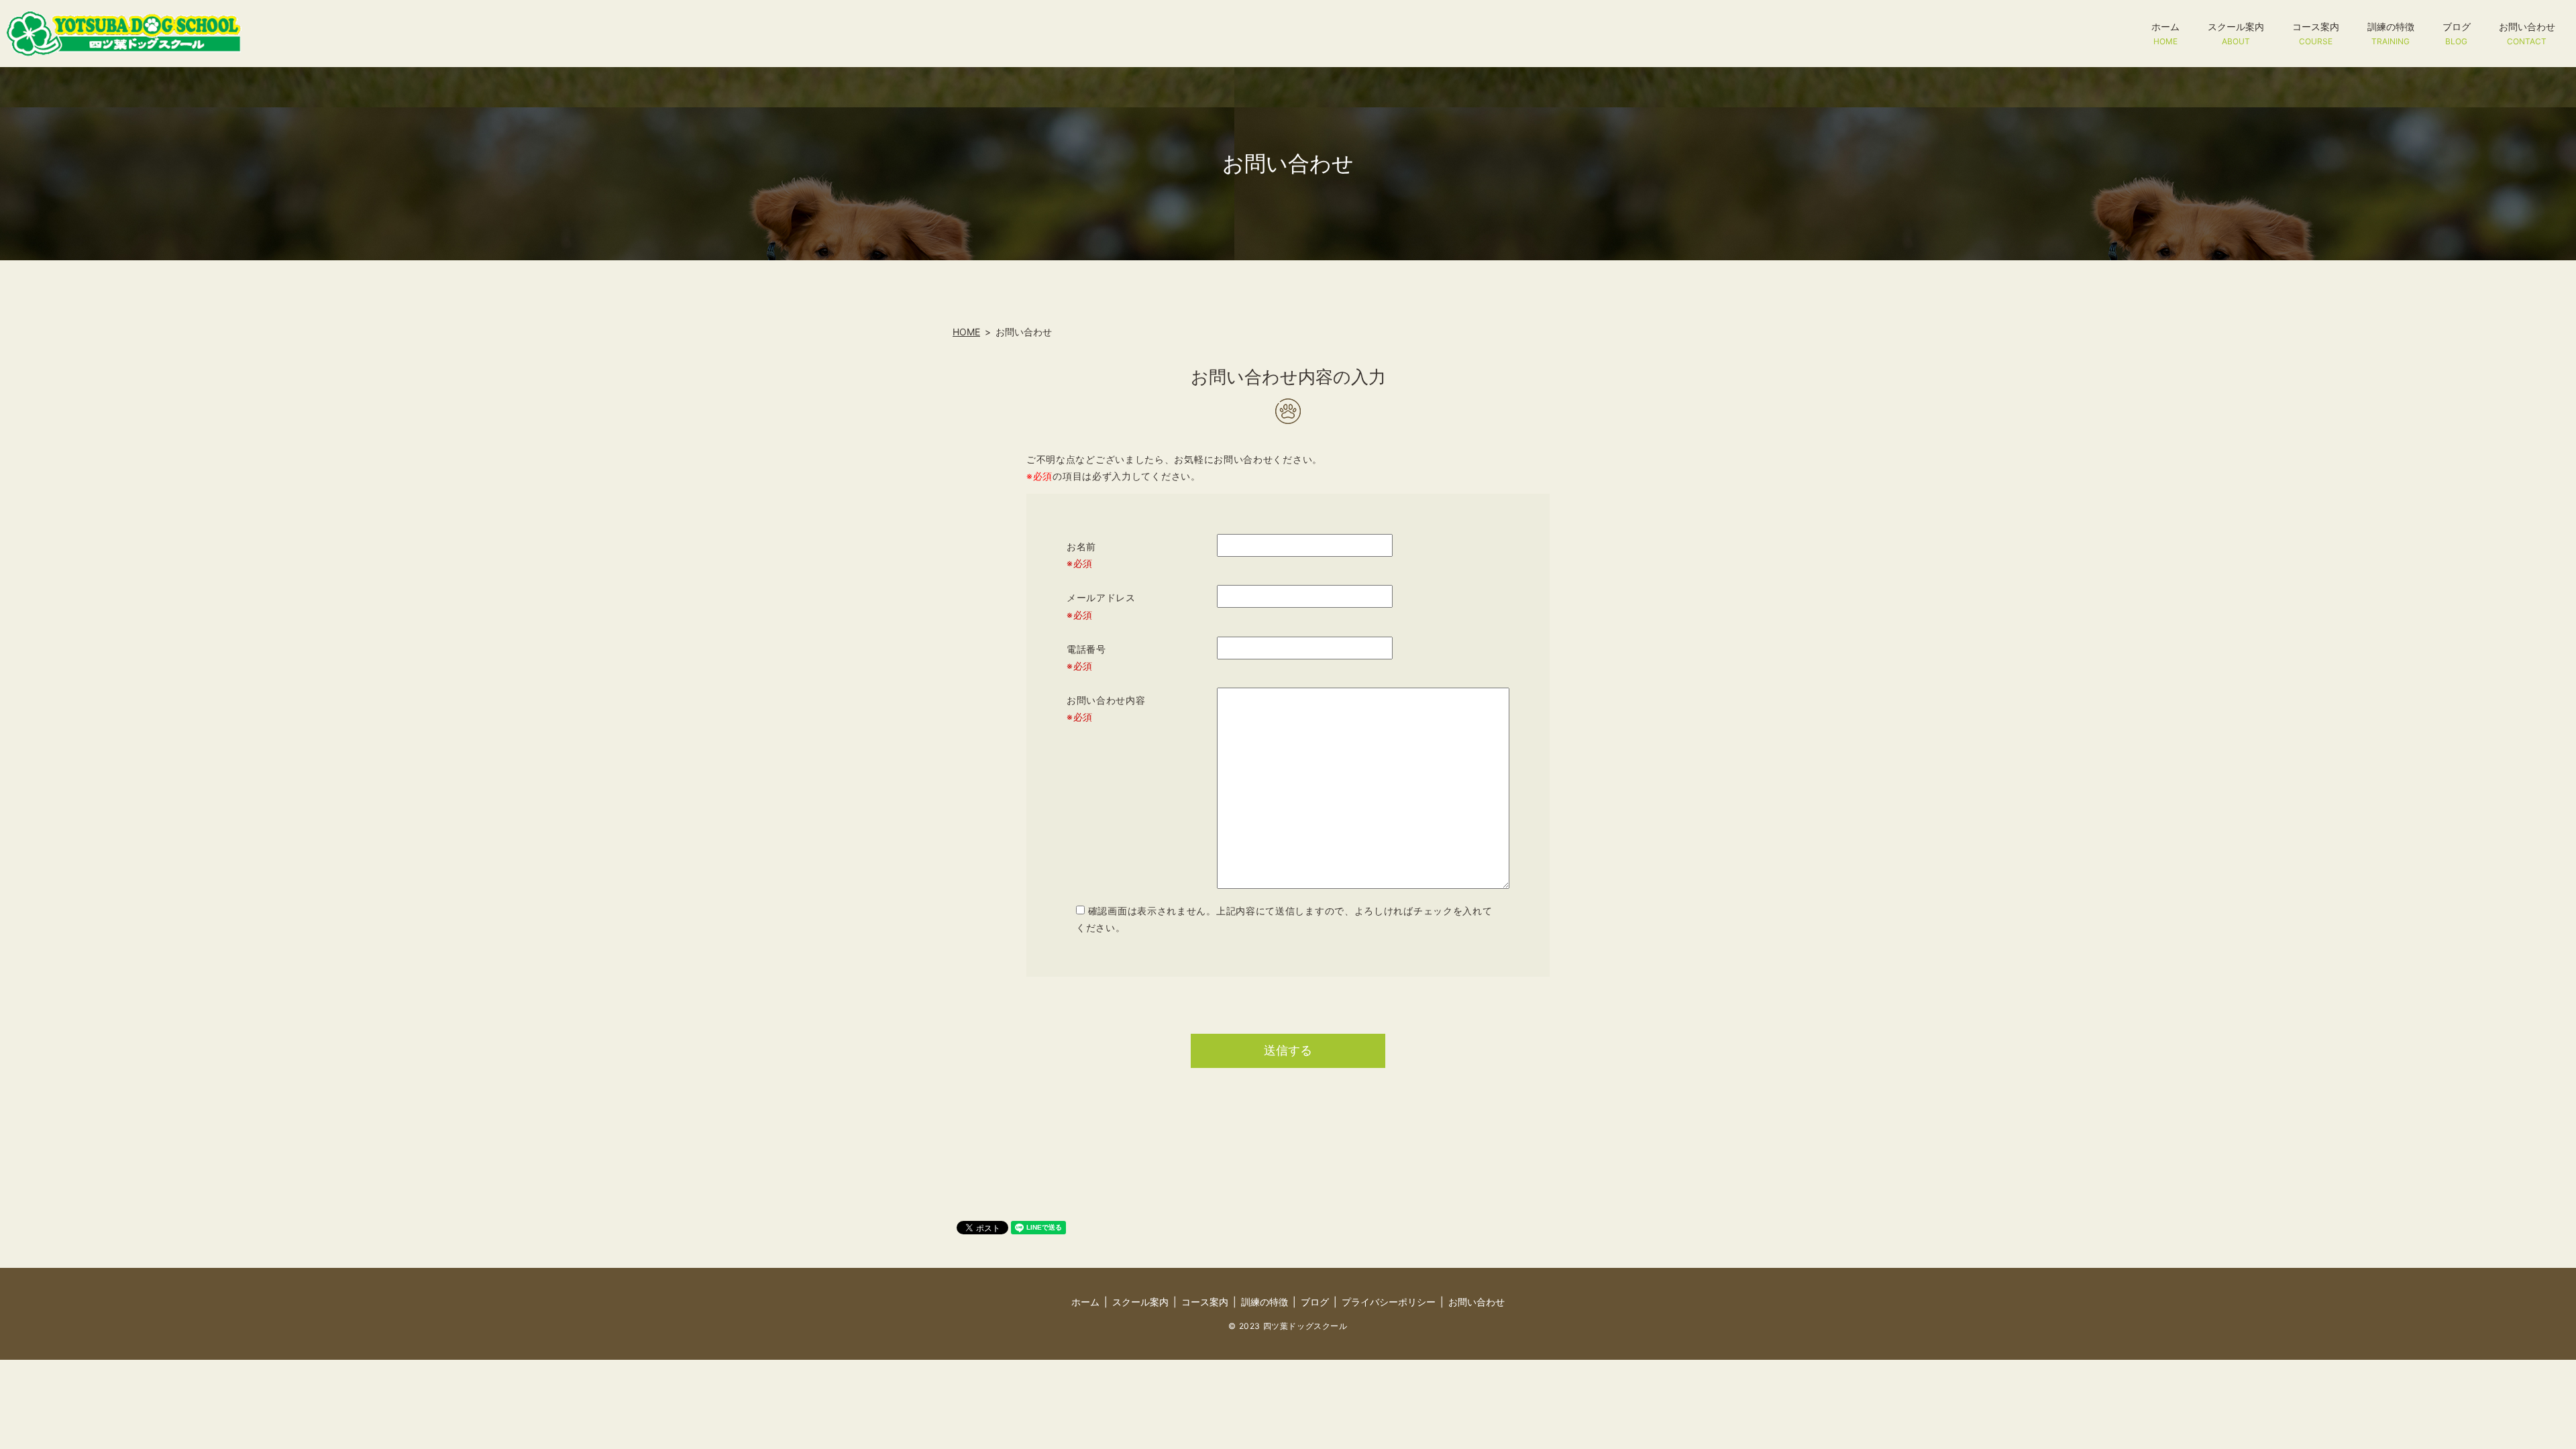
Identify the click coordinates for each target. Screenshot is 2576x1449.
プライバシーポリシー (1389, 1302)
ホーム (2165, 33)
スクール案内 (2236, 33)
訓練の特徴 (2391, 33)
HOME (966, 332)
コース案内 (2316, 33)
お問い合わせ (2527, 33)
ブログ (2457, 33)
